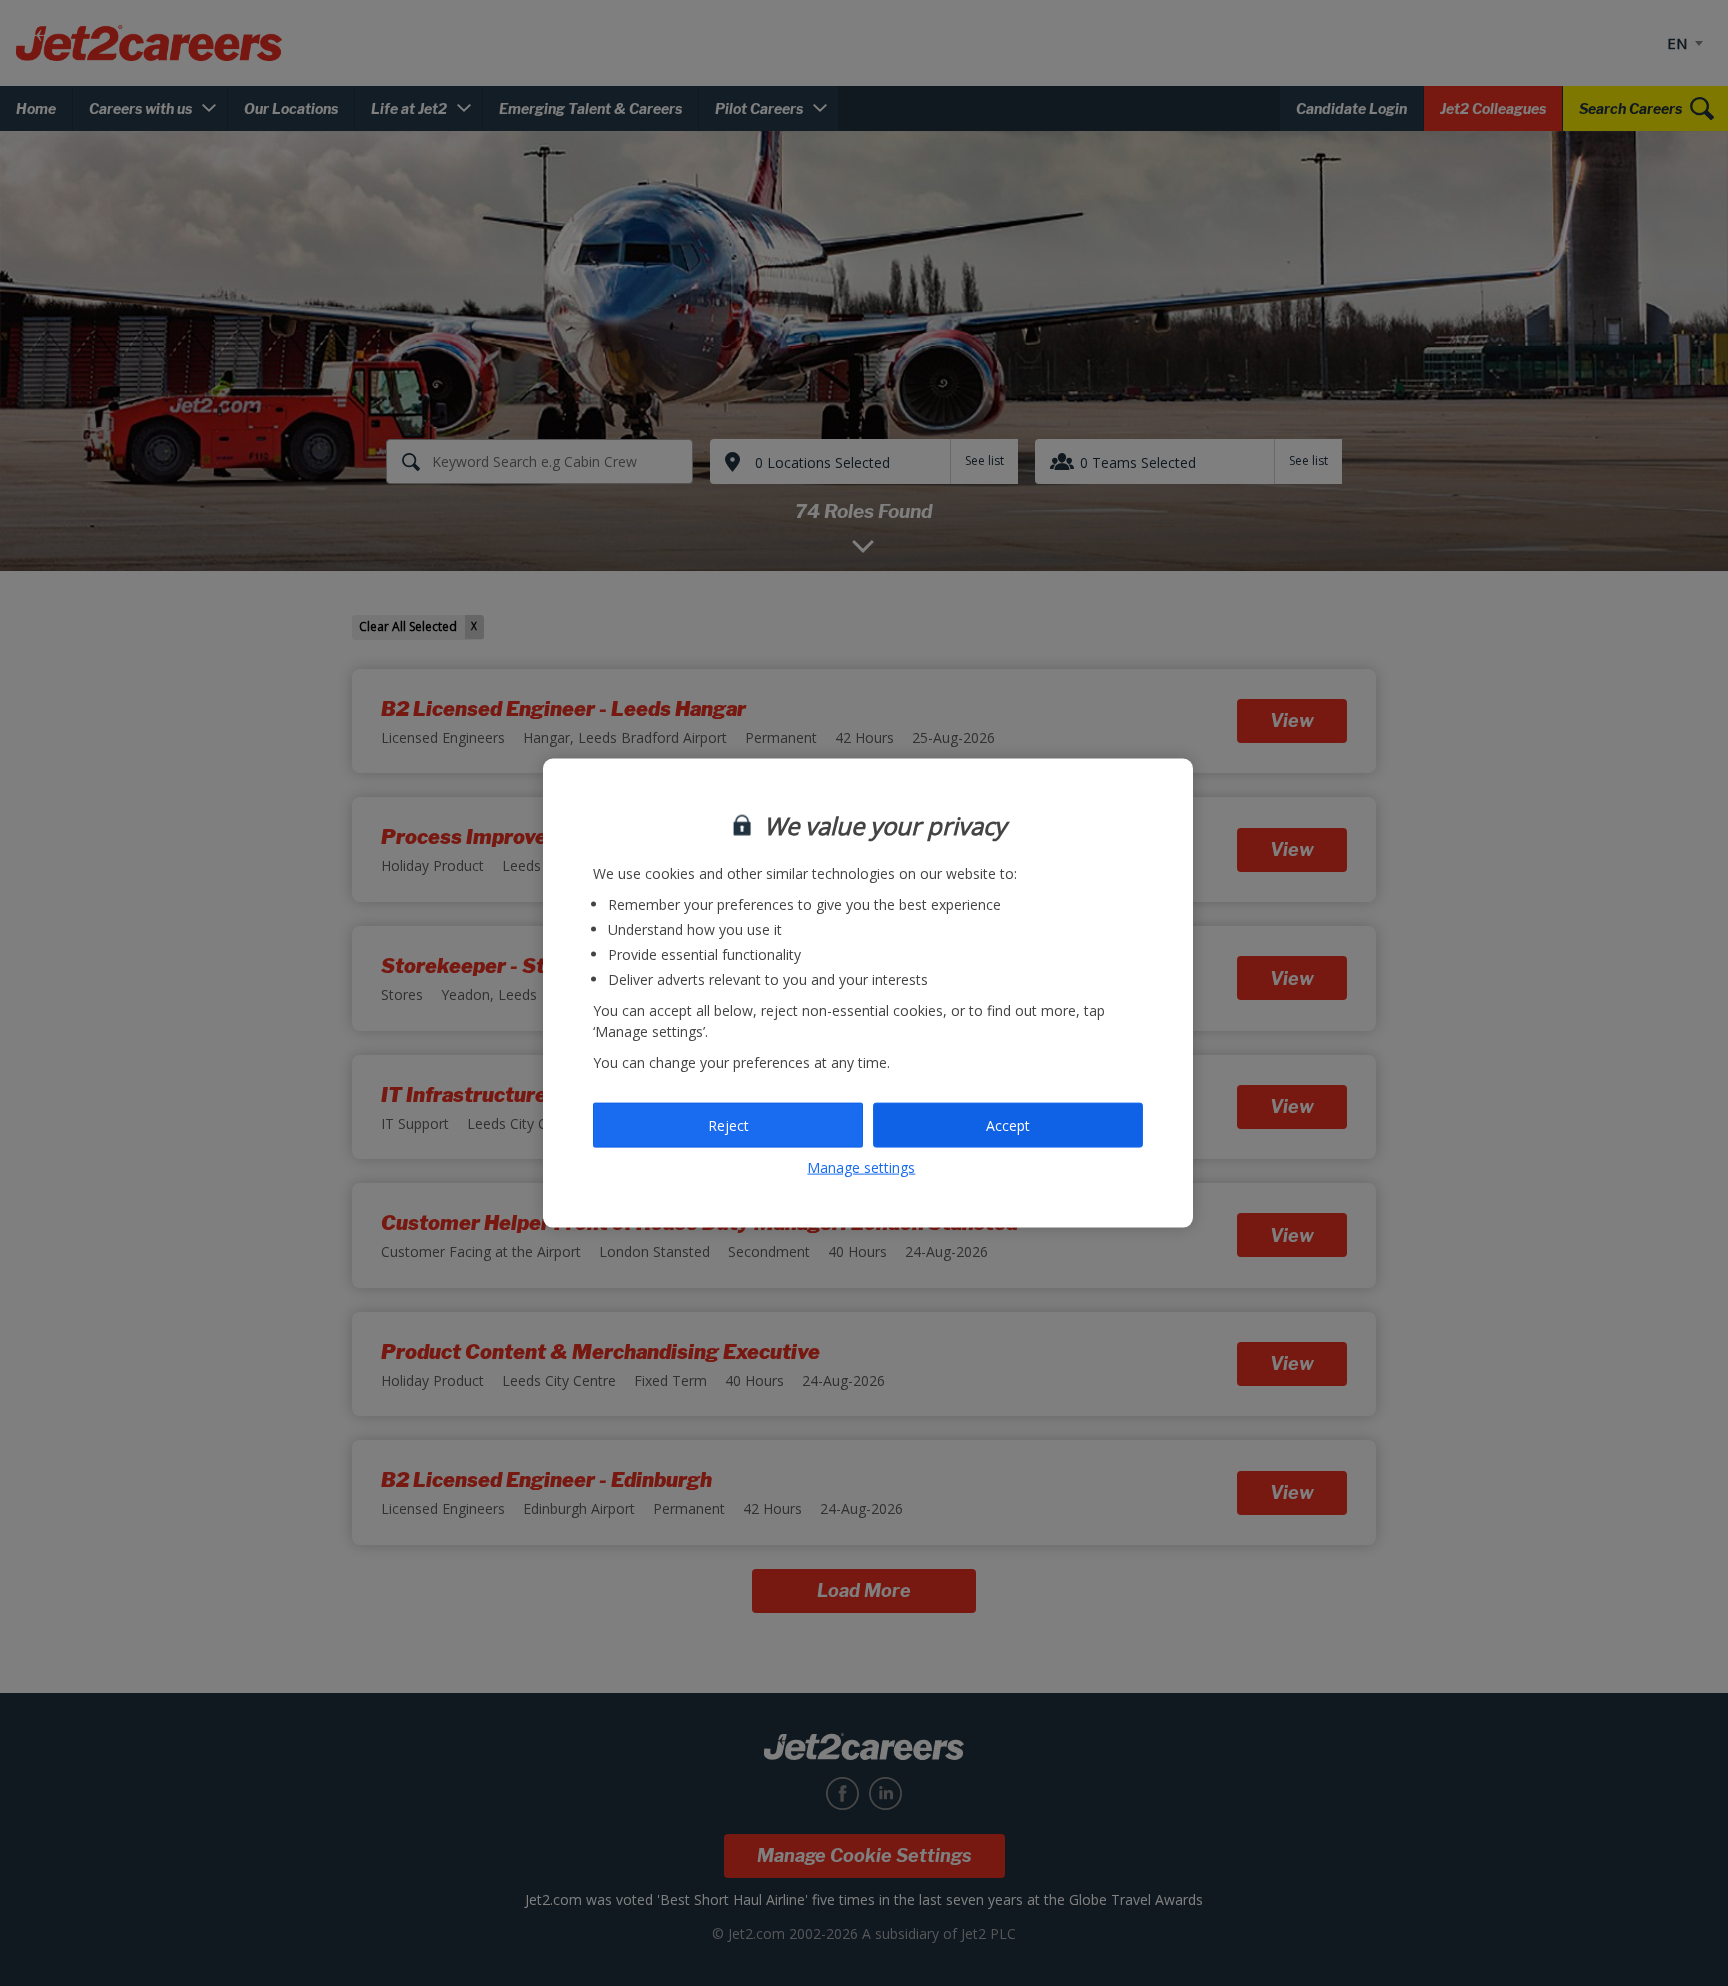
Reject (728, 1124)
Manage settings (861, 1167)
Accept (1008, 1124)
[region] (868, 993)
